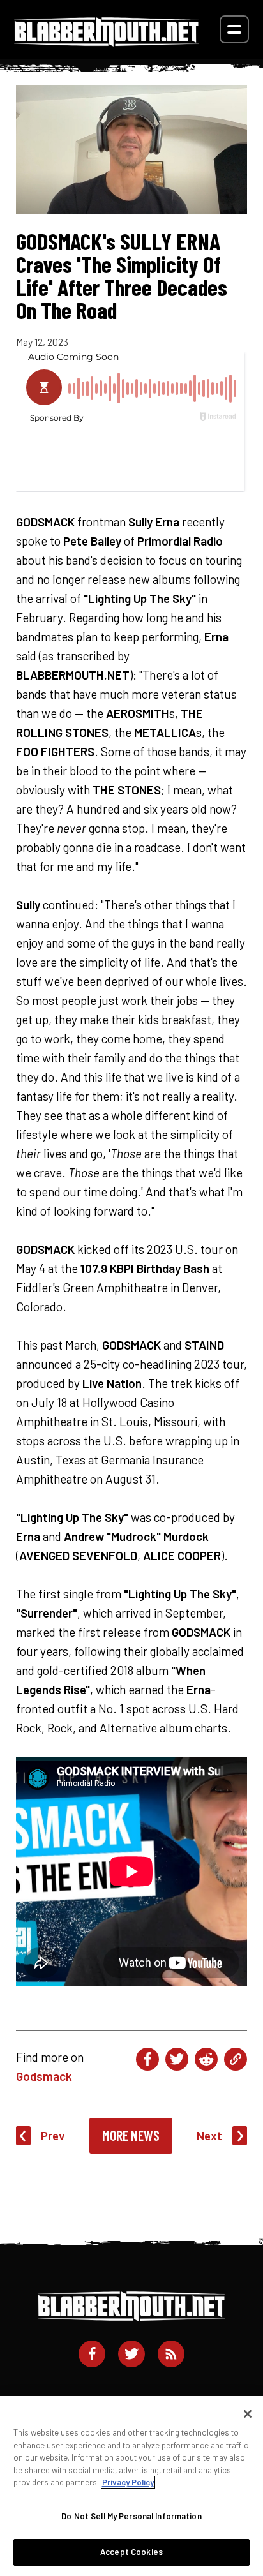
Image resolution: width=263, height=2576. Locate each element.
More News (131, 2135)
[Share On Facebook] (147, 2059)
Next (209, 2135)
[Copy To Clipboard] (236, 2059)
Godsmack (44, 2076)
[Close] (248, 2414)
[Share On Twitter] (177, 2059)
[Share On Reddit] (206, 2059)
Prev (53, 2135)
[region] (131, 2486)
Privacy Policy (128, 2482)
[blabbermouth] (107, 42)
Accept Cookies (131, 2552)
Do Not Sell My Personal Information (131, 2516)
